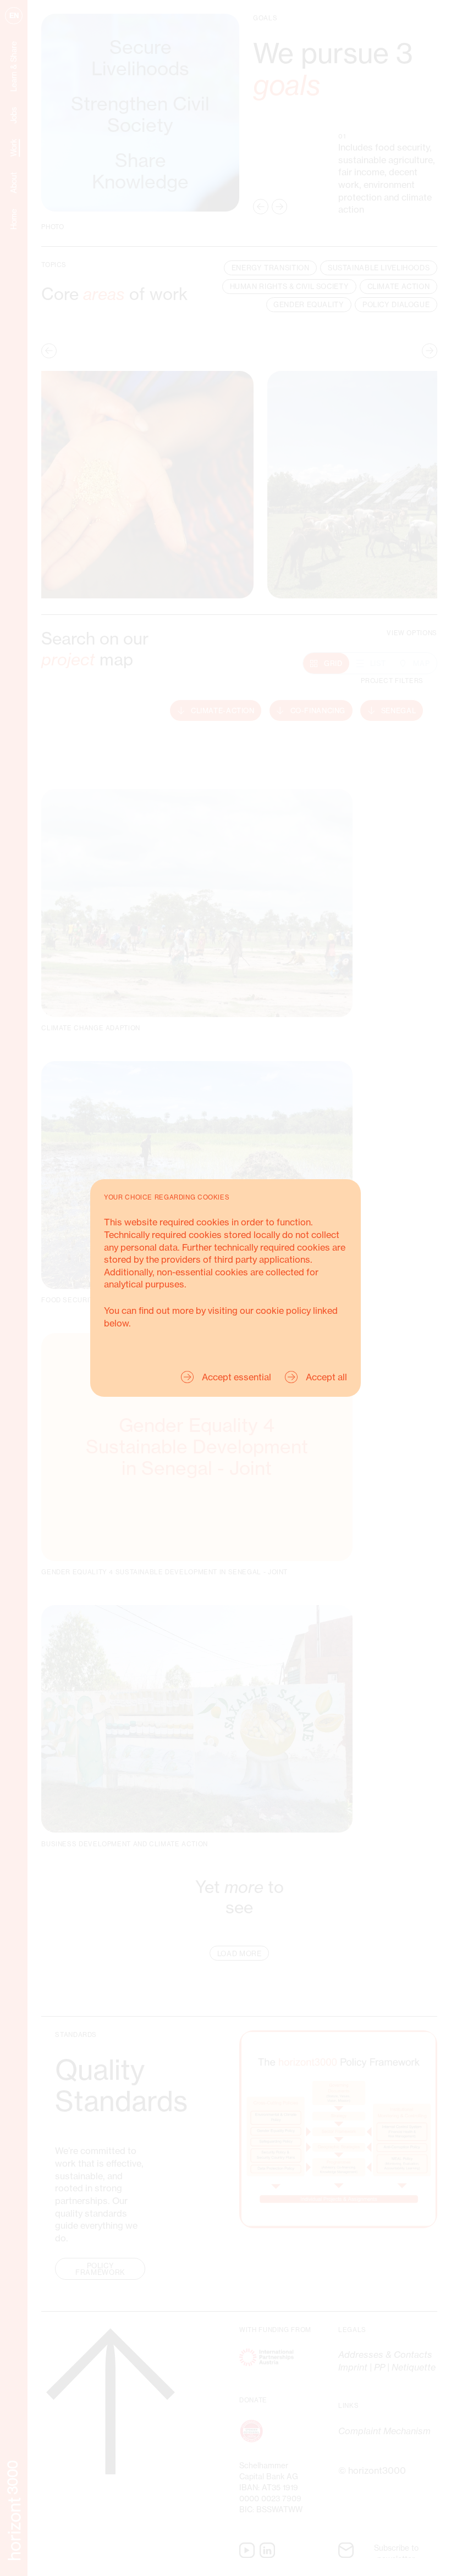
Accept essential (237, 1377)
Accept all (326, 1377)
